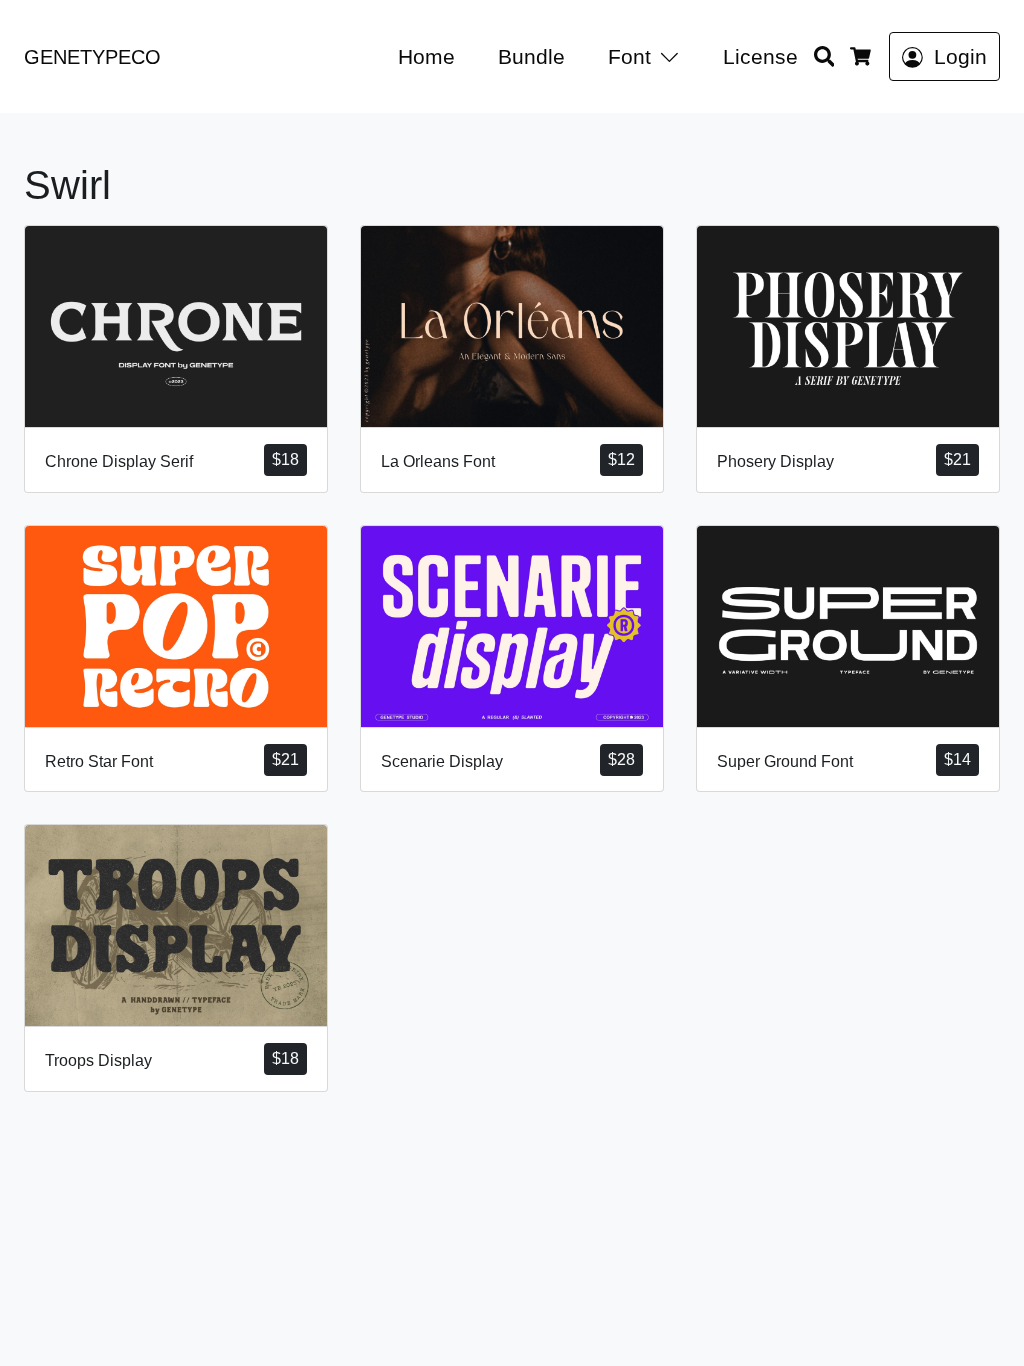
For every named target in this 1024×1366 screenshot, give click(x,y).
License (760, 56)
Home (426, 56)
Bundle (531, 56)
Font (629, 56)
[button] (673, 56)
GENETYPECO (92, 57)
